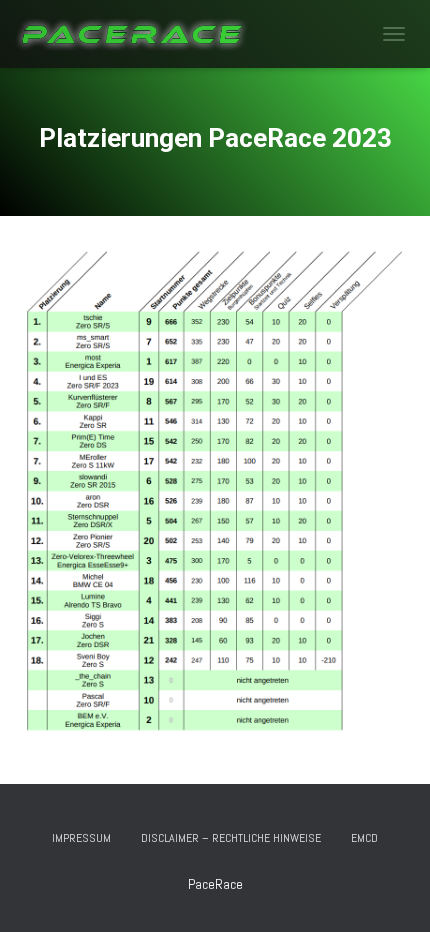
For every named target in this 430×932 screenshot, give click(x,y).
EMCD (364, 838)
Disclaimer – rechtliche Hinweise (231, 838)
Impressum (81, 838)
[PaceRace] (140, 33)
